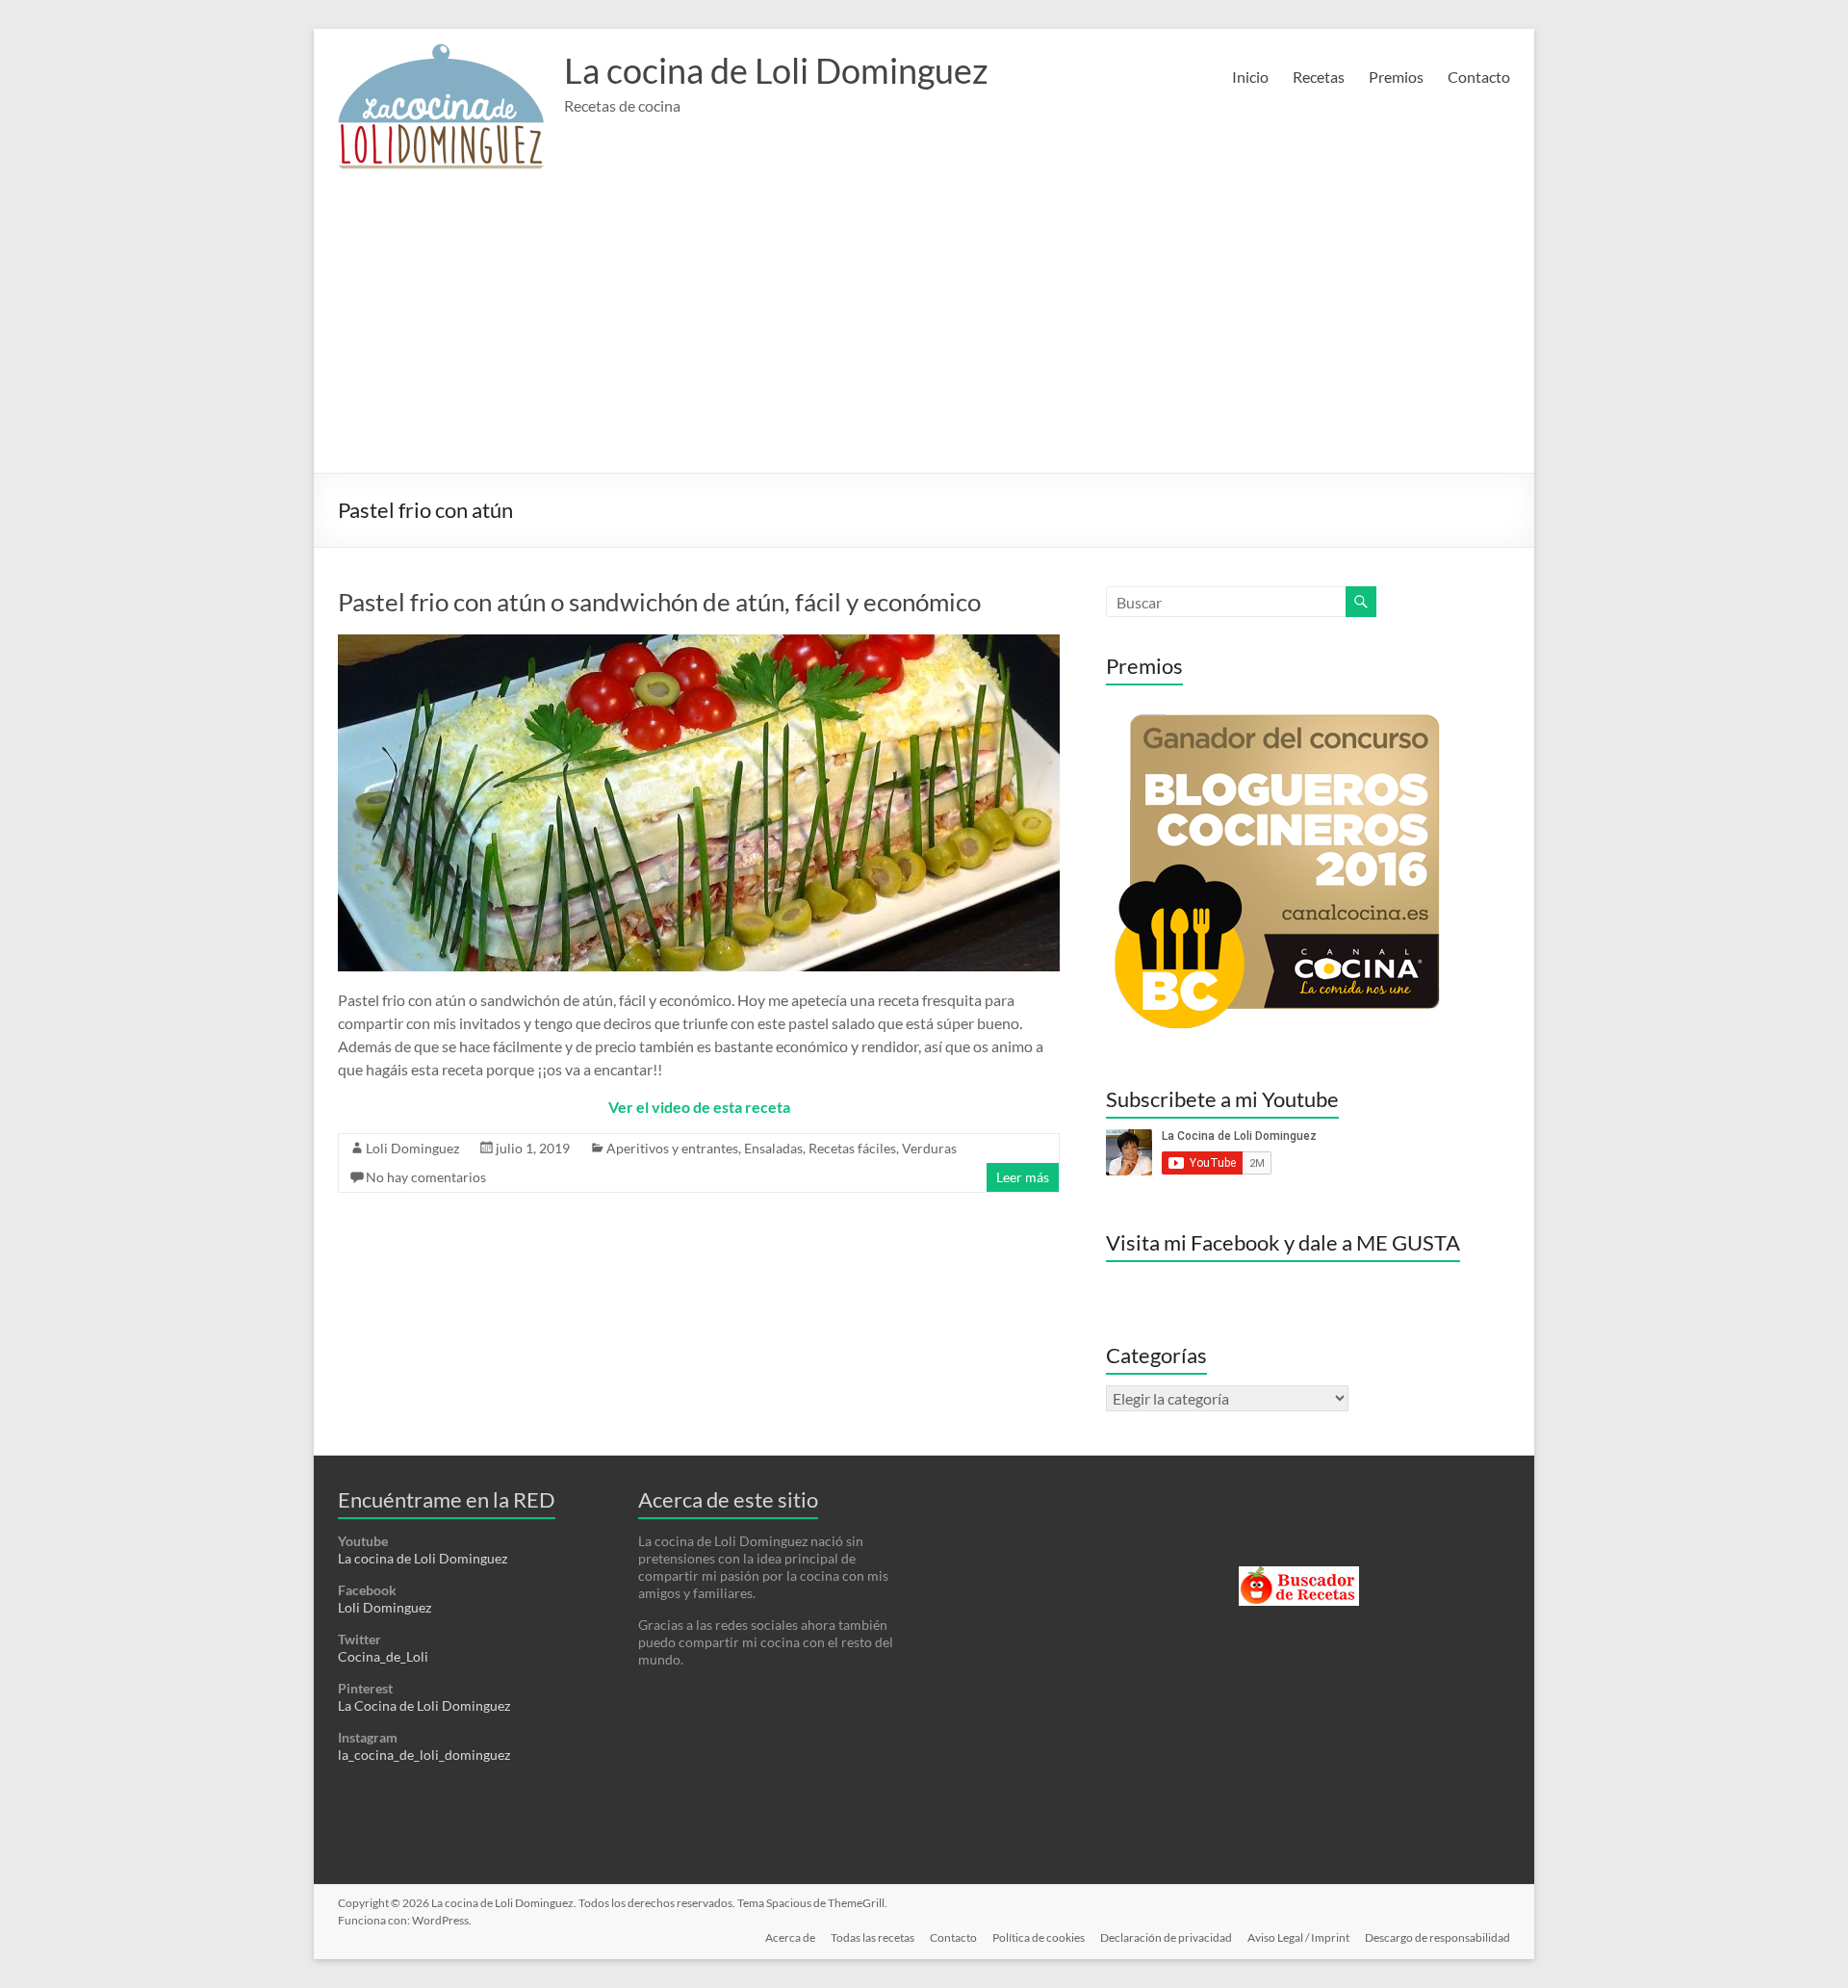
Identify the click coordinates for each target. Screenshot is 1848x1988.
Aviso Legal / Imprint (1298, 1937)
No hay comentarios (426, 1177)
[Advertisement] (924, 328)
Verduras (929, 1148)
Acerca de (790, 1937)
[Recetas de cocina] (1299, 1575)
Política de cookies (1039, 1937)
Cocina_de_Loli (383, 1656)
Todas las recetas (873, 1937)
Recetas (1319, 77)
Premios (1396, 77)
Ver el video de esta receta (699, 1107)
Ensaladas (773, 1148)
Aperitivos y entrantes (672, 1148)
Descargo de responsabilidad (1437, 1937)
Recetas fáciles (852, 1148)
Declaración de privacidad (1166, 1937)
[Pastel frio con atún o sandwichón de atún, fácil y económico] (699, 644)
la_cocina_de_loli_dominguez (424, 1755)
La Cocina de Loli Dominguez (424, 1705)
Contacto (1479, 77)
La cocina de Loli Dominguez (776, 70)
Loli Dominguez (412, 1148)
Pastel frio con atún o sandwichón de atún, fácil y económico (659, 602)
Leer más (1023, 1177)
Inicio (1250, 77)
